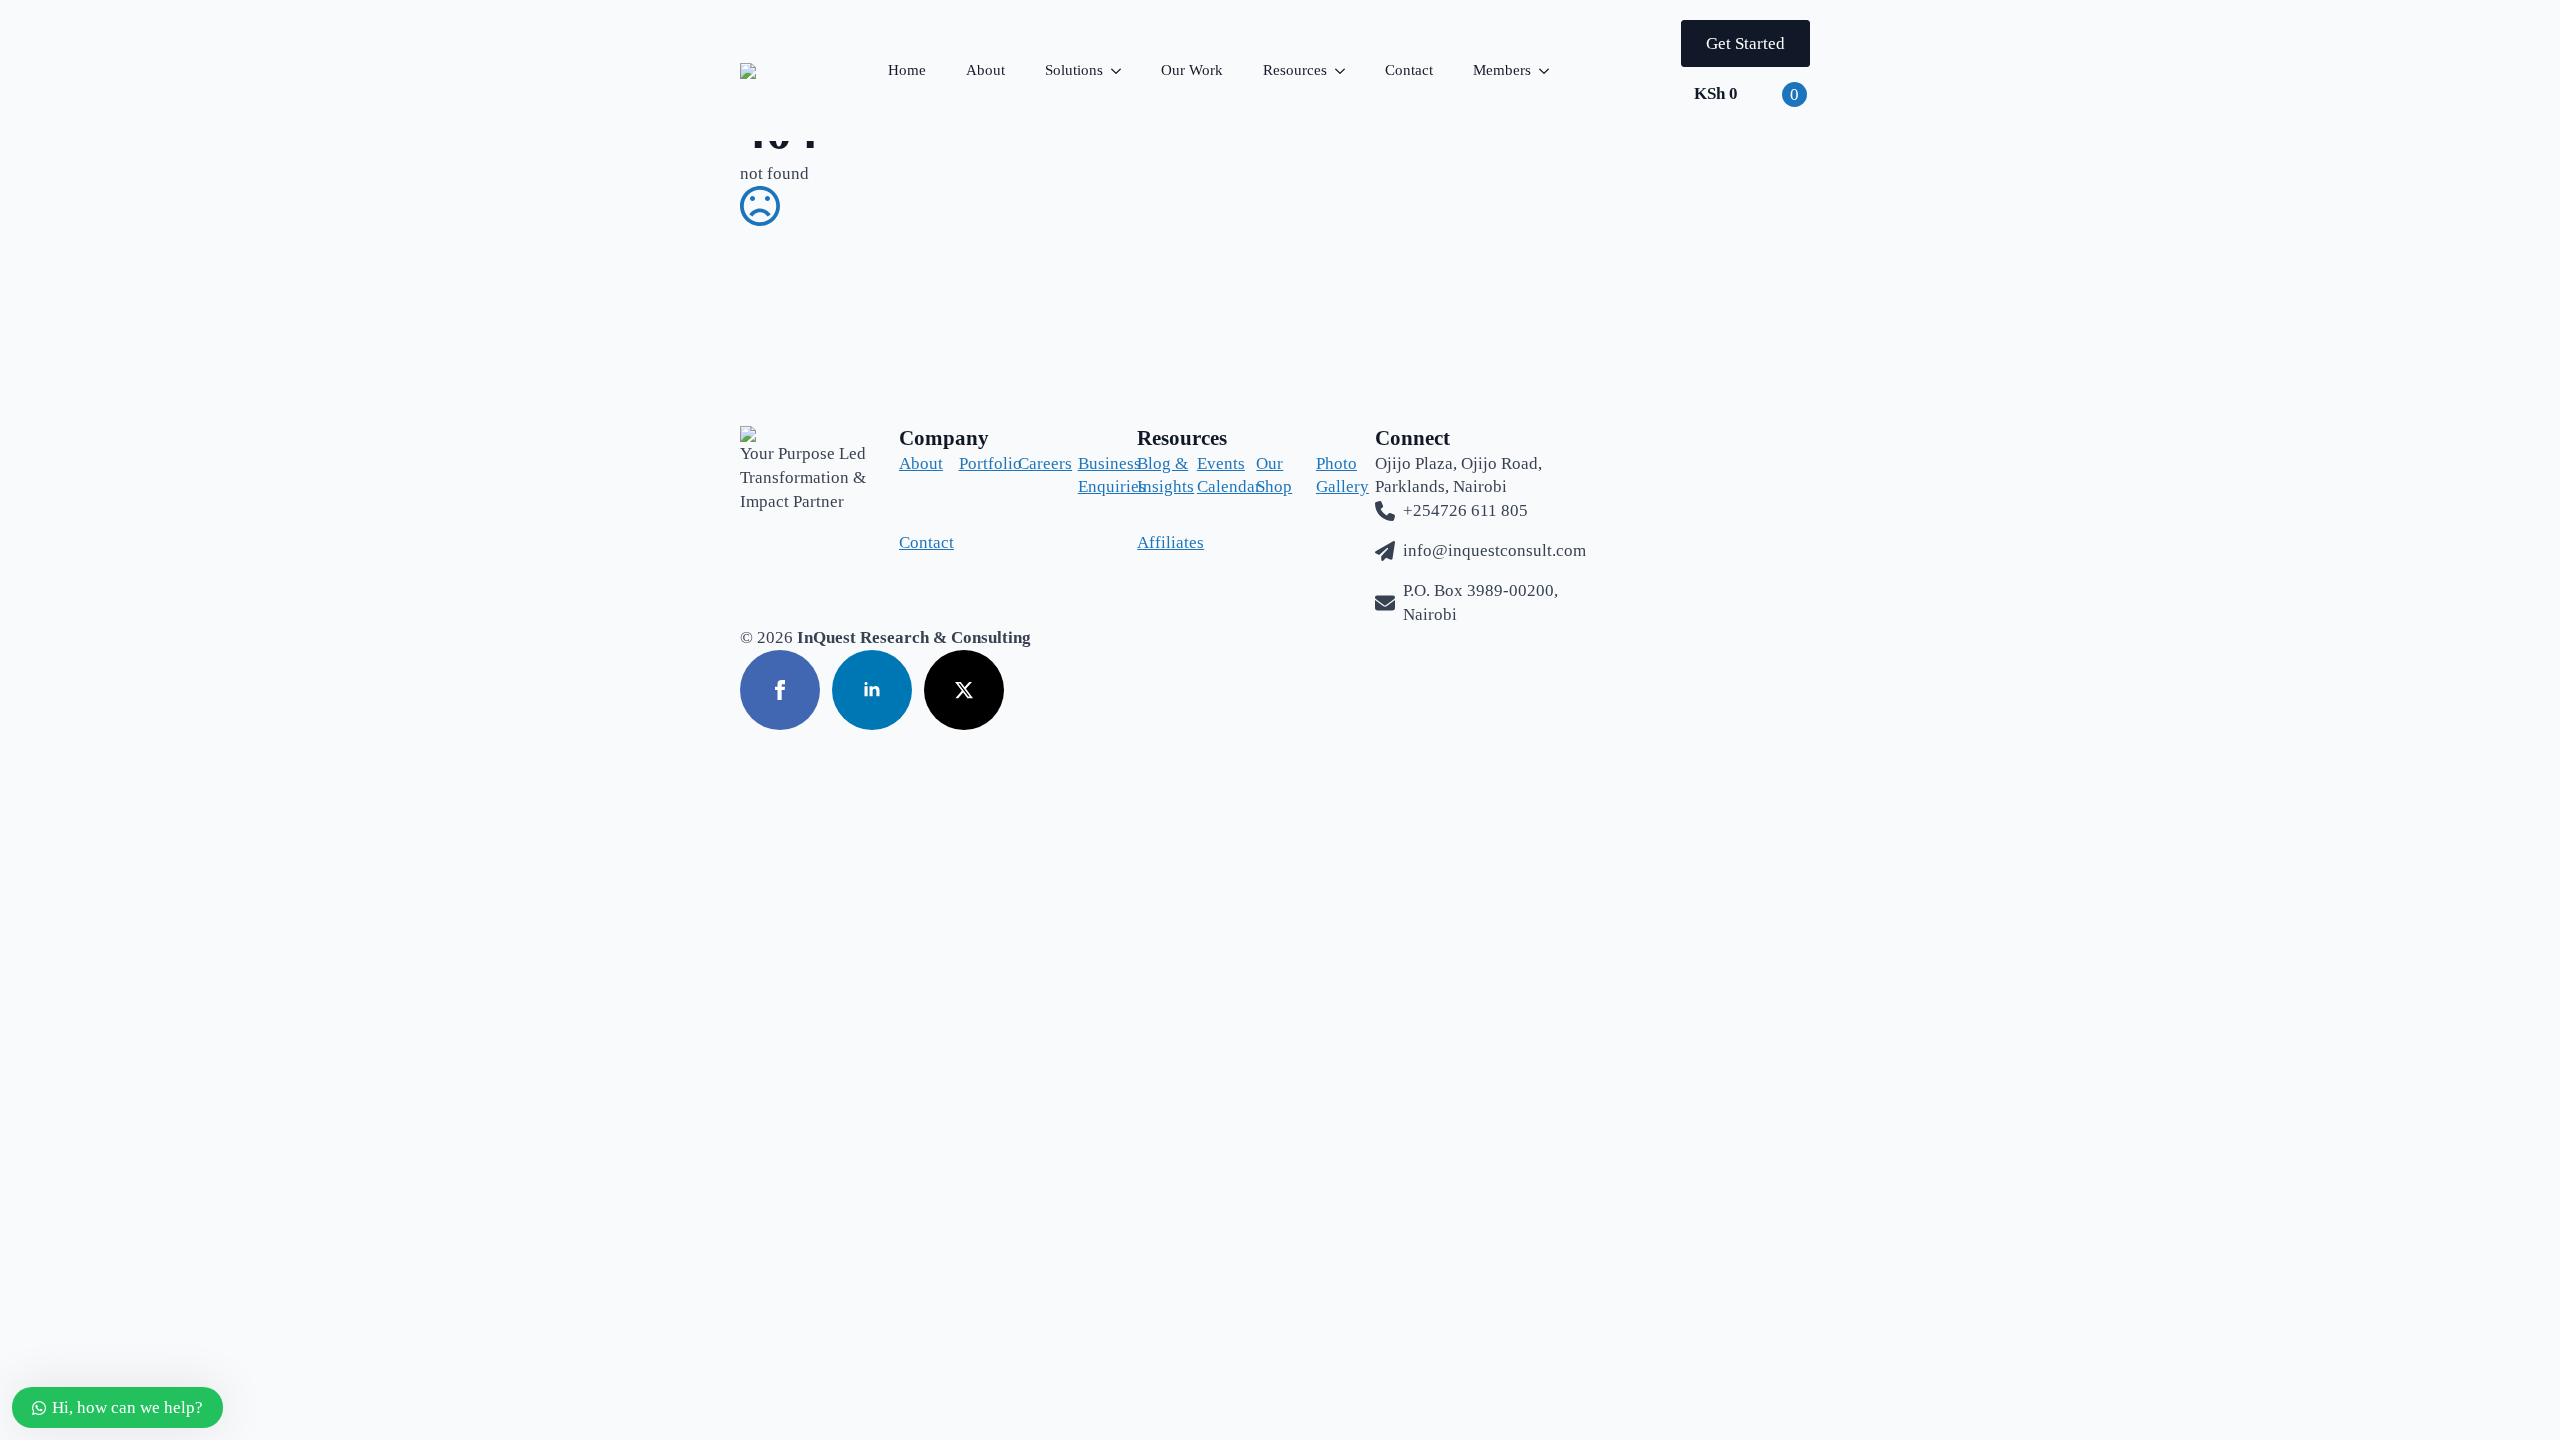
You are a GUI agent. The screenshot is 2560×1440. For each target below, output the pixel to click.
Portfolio (973, 463)
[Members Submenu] (1550, 70)
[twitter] (964, 690)
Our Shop (1270, 475)
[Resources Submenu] (1346, 70)
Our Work (1192, 70)
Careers (1032, 463)
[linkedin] (872, 690)
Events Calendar (1211, 475)
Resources (1295, 70)
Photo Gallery (1330, 475)
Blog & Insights (1151, 475)
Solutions (1074, 70)
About (985, 70)
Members (1502, 70)
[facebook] (780, 690)
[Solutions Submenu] (1122, 70)
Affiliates (1151, 542)
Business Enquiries (1092, 475)
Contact (1409, 70)
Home (907, 70)
